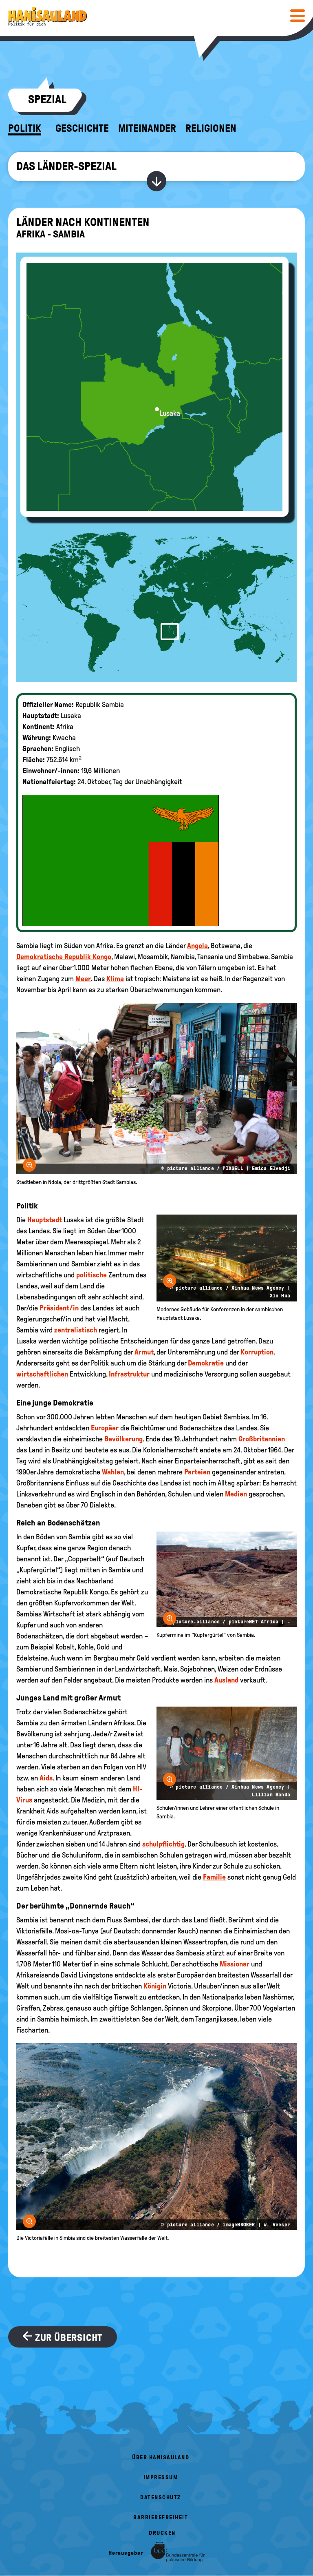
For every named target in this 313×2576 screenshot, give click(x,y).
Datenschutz (161, 2497)
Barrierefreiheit (161, 2517)
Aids (46, 1778)
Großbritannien (262, 1439)
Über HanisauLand (161, 2457)
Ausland (226, 1680)
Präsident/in (59, 1308)
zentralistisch (76, 1330)
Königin (155, 1986)
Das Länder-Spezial (66, 166)
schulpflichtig (163, 1844)
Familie (214, 1877)
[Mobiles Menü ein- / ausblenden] (298, 16)
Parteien (197, 1472)
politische (91, 1275)
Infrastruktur (129, 1374)
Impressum (161, 2477)
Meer (83, 979)
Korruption (257, 1352)
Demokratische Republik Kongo (64, 957)
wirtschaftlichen (42, 1374)
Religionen (211, 129)
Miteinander (147, 129)
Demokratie (206, 1363)
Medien (236, 1494)
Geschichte (82, 129)
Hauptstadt (45, 1220)
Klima (115, 979)
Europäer (105, 1428)
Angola (197, 946)
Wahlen (113, 1472)
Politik (25, 129)
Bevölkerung (123, 1439)
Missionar (235, 1964)
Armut (144, 1352)
